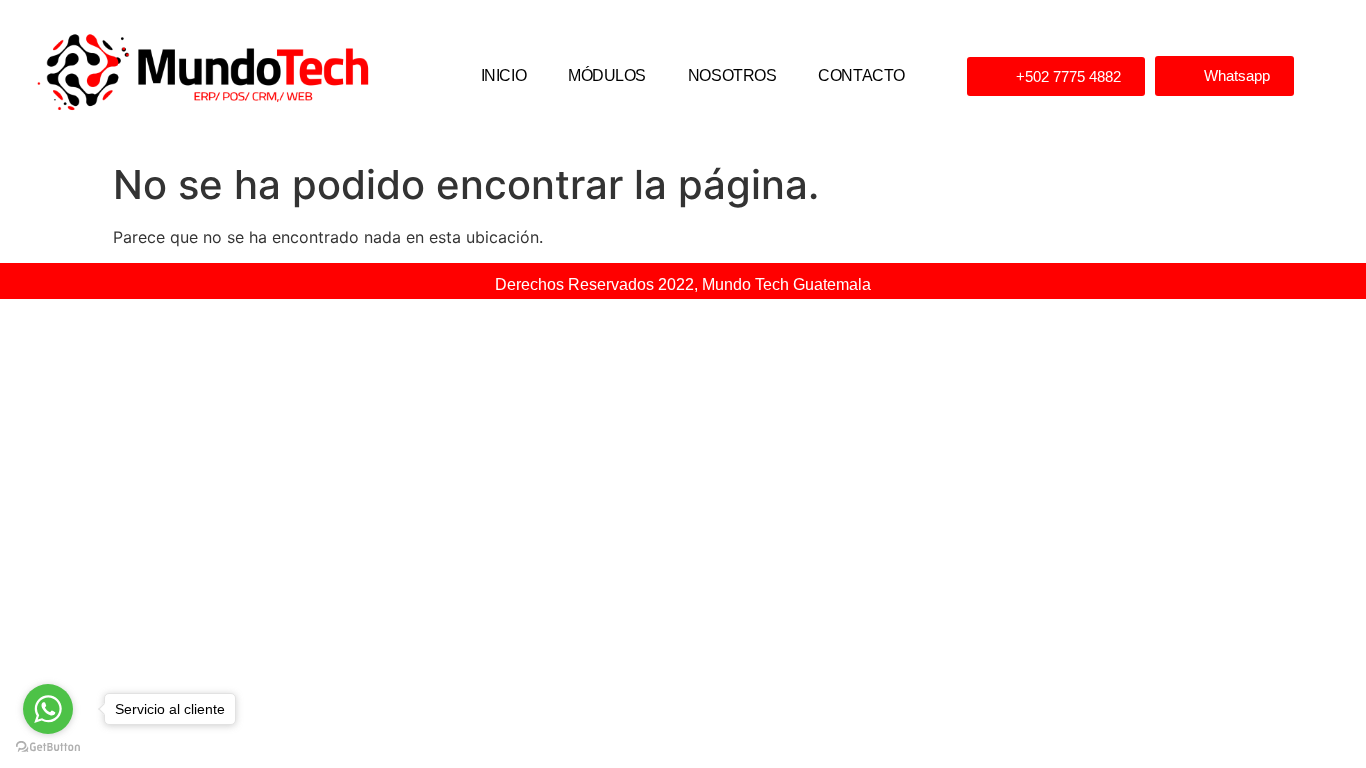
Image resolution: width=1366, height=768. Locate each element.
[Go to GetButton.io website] (48, 747)
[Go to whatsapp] (48, 709)
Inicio (503, 75)
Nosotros (732, 75)
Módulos (607, 75)
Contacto (861, 75)
